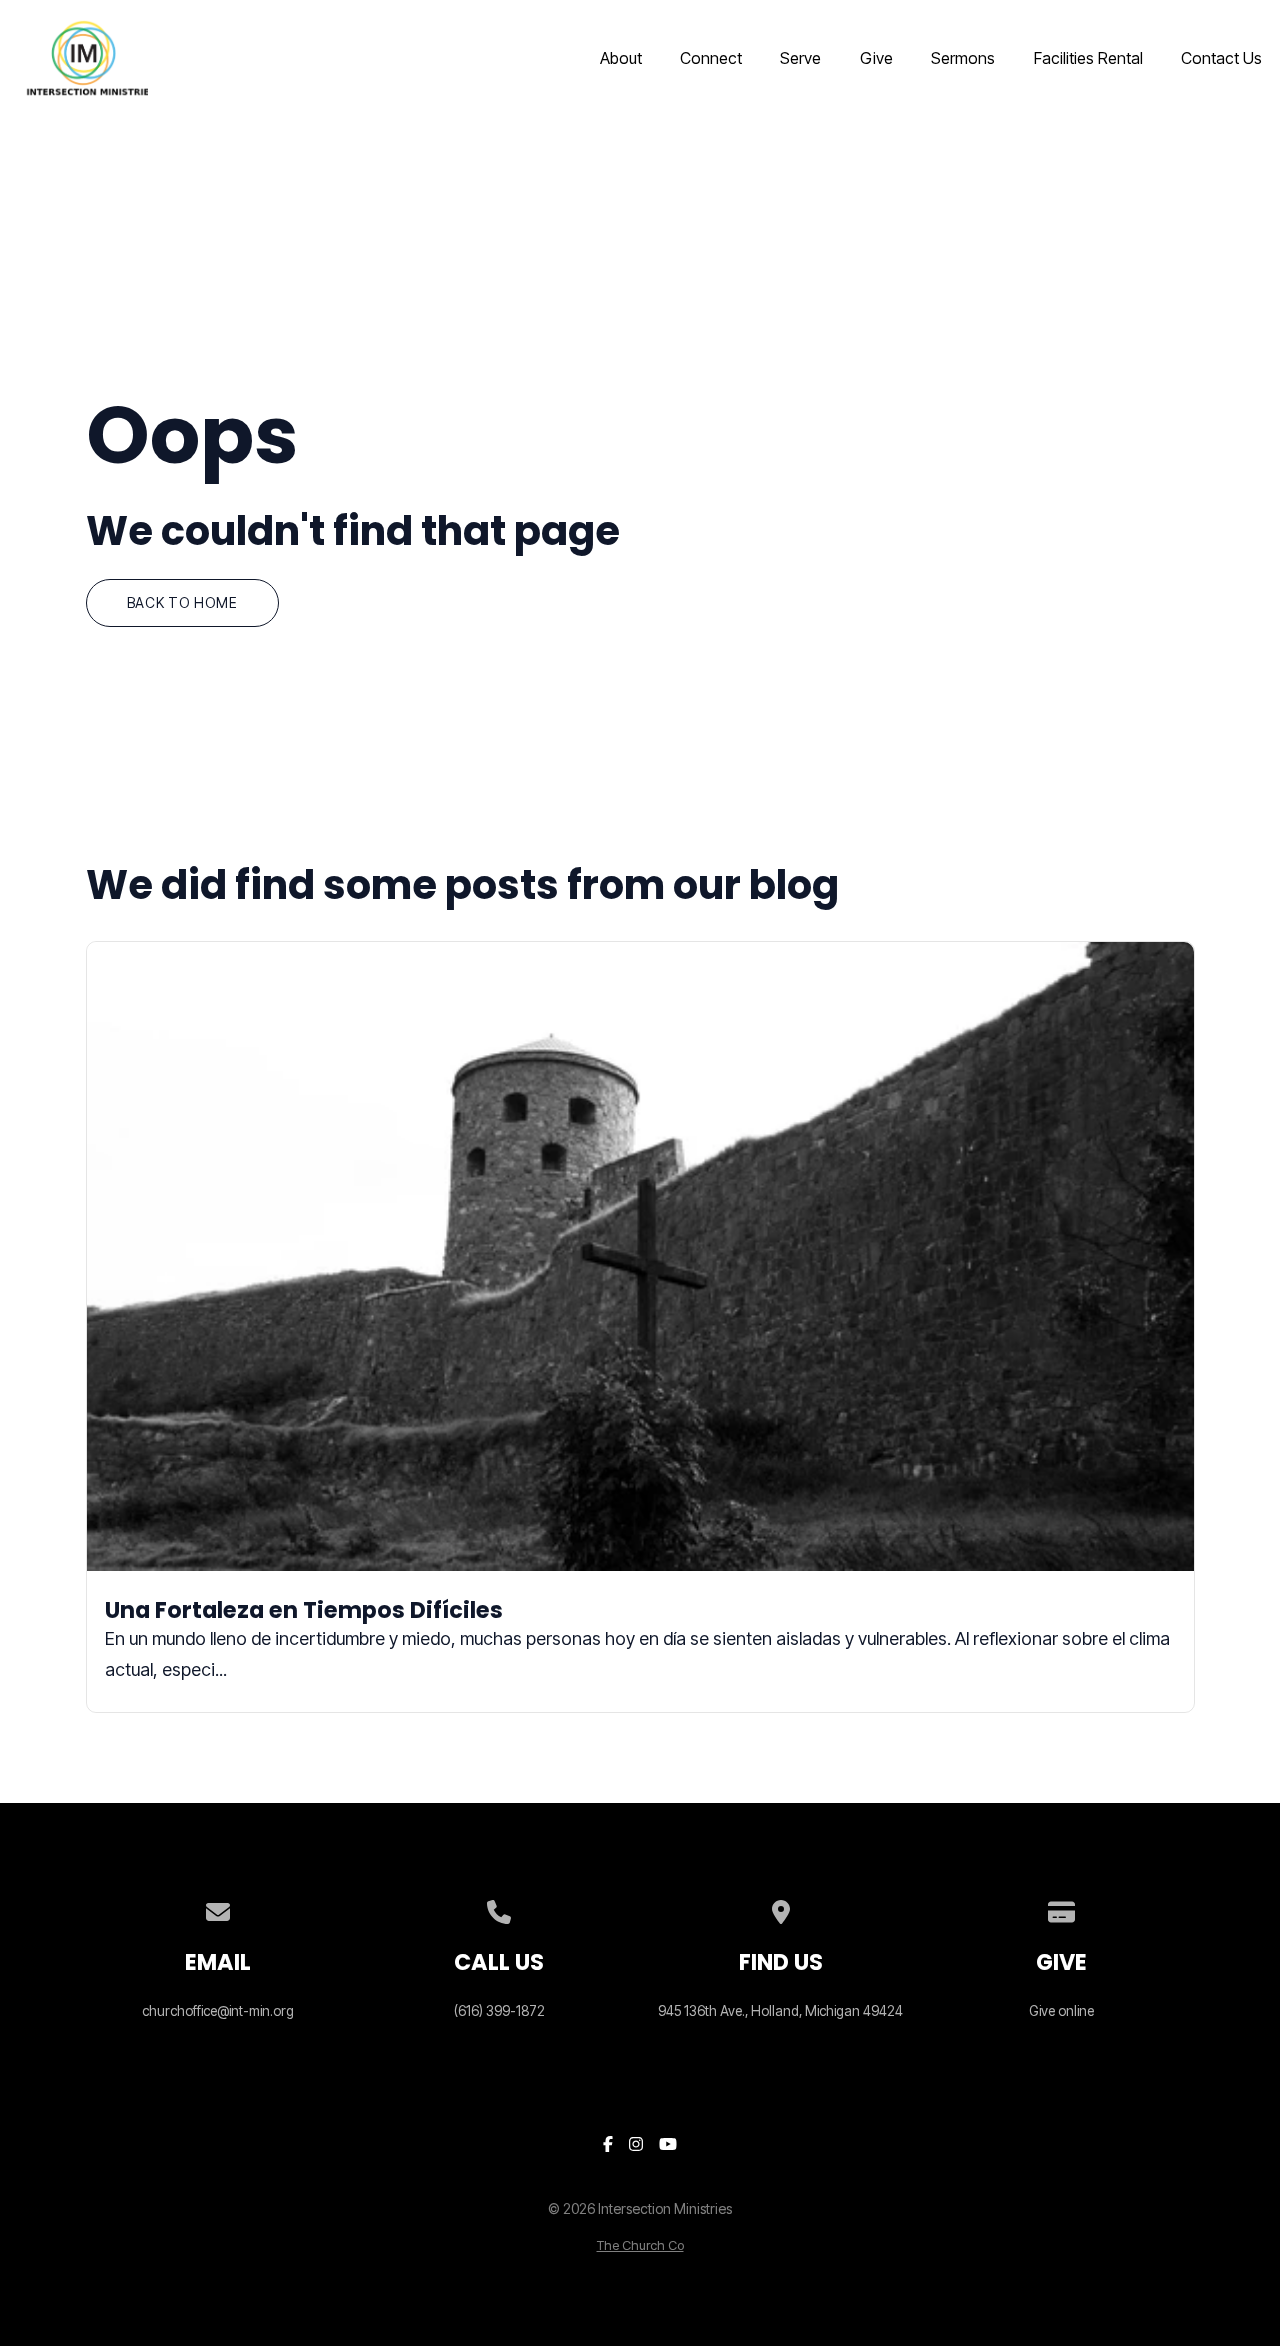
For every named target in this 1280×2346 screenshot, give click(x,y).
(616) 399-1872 (499, 2011)
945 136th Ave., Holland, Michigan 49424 (780, 2011)
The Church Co (640, 2245)
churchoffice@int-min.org (218, 2011)
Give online (1061, 2011)
